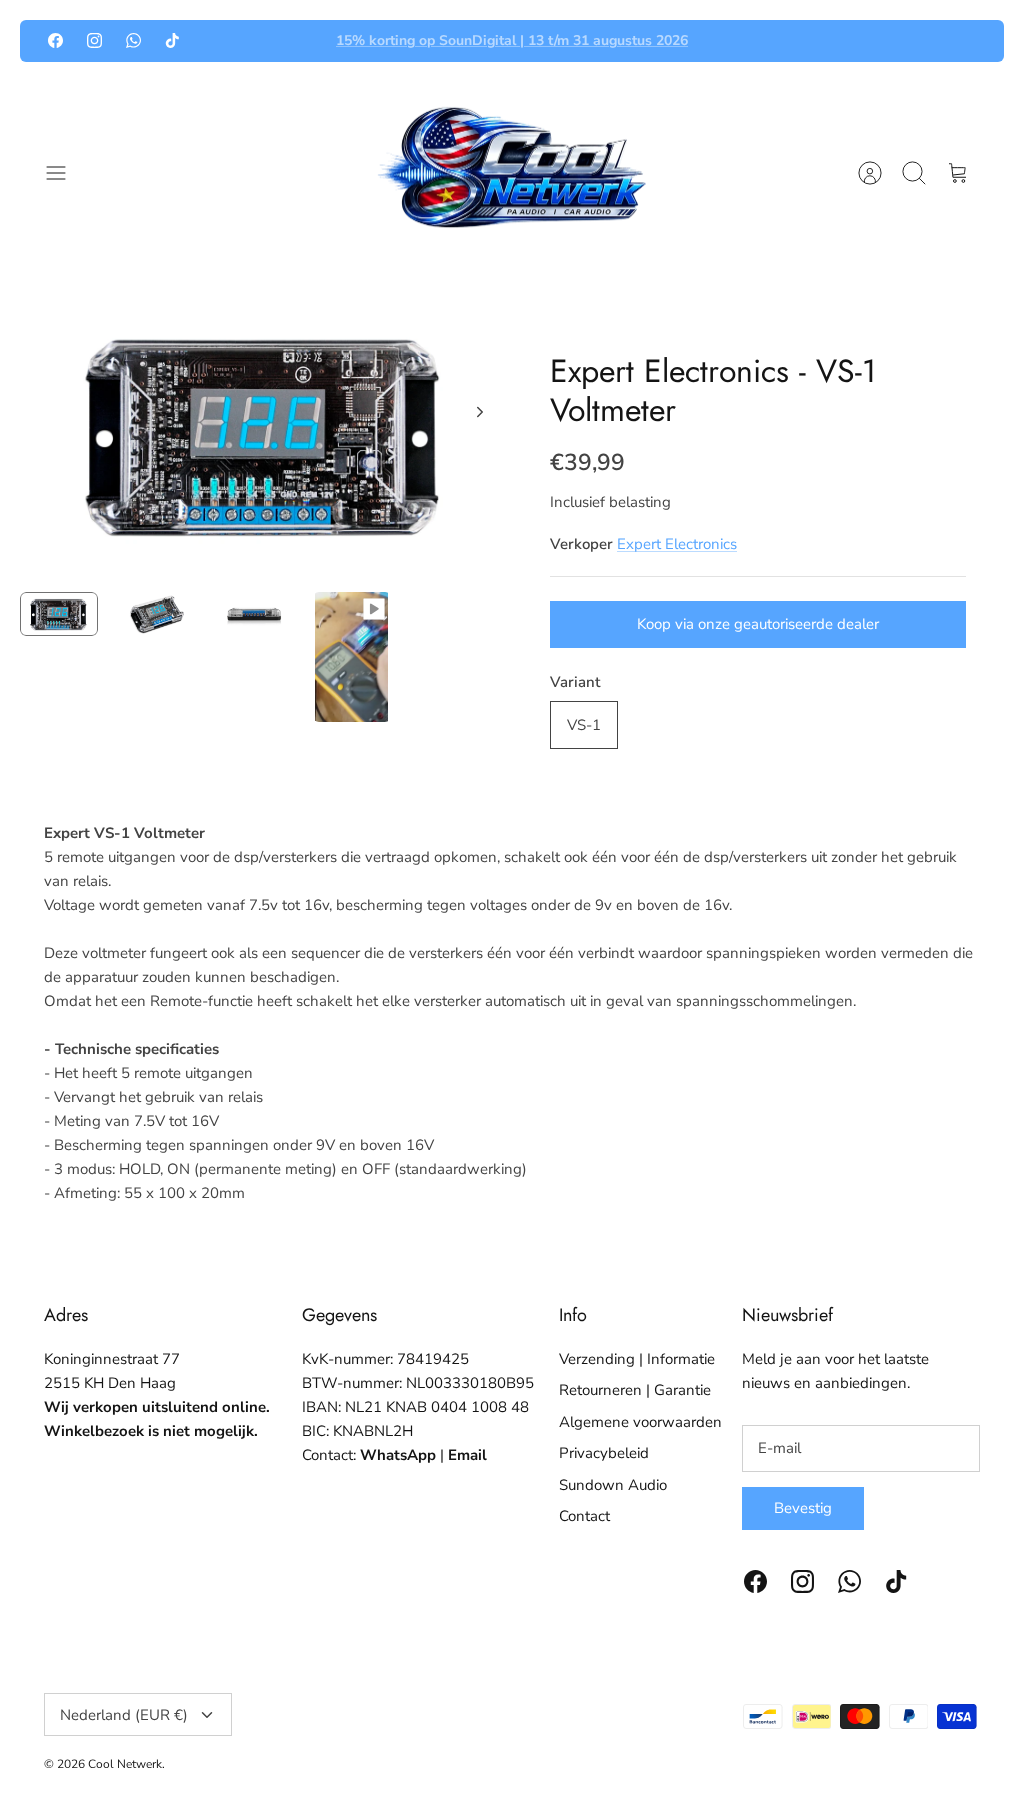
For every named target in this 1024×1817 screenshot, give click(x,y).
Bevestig (803, 1508)
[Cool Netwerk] (512, 173)
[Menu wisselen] (66, 173)
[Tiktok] (172, 40)
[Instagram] (94, 40)
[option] (266, 434)
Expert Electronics (677, 544)
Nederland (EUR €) (124, 1715)
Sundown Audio (613, 1485)
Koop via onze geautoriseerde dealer (758, 624)
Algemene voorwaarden (640, 1422)
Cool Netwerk (125, 1764)
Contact (584, 1516)
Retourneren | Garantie (635, 1390)
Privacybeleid (604, 1453)
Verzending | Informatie (637, 1359)
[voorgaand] (293, 41)
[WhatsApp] (133, 40)
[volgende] (731, 41)
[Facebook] (55, 40)
